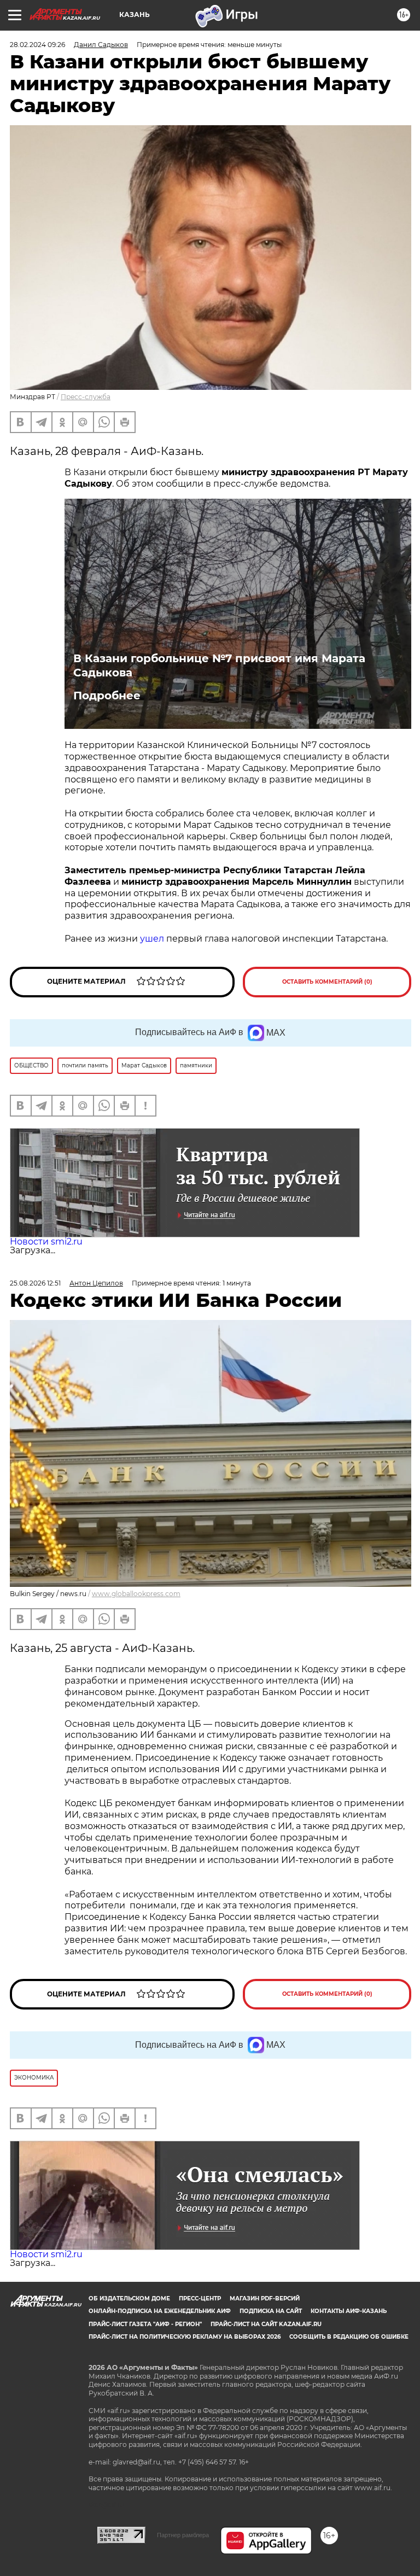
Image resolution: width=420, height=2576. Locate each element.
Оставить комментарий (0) (327, 982)
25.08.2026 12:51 (35, 1283)
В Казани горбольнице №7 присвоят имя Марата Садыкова (219, 665)
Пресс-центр (200, 2298)
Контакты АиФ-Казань (349, 2311)
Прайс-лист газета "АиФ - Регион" (145, 2324)
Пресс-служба (86, 397)
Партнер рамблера (183, 2535)
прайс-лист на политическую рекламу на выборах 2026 (185, 2337)
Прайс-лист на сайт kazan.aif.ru (266, 2324)
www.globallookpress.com (136, 1594)
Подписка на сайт (271, 2311)
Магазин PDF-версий (265, 2298)
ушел (152, 939)
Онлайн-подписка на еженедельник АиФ (160, 2311)
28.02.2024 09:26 (37, 45)
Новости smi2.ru (46, 1242)
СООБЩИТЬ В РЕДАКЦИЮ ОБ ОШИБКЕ (349, 2337)
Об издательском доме (129, 2298)
